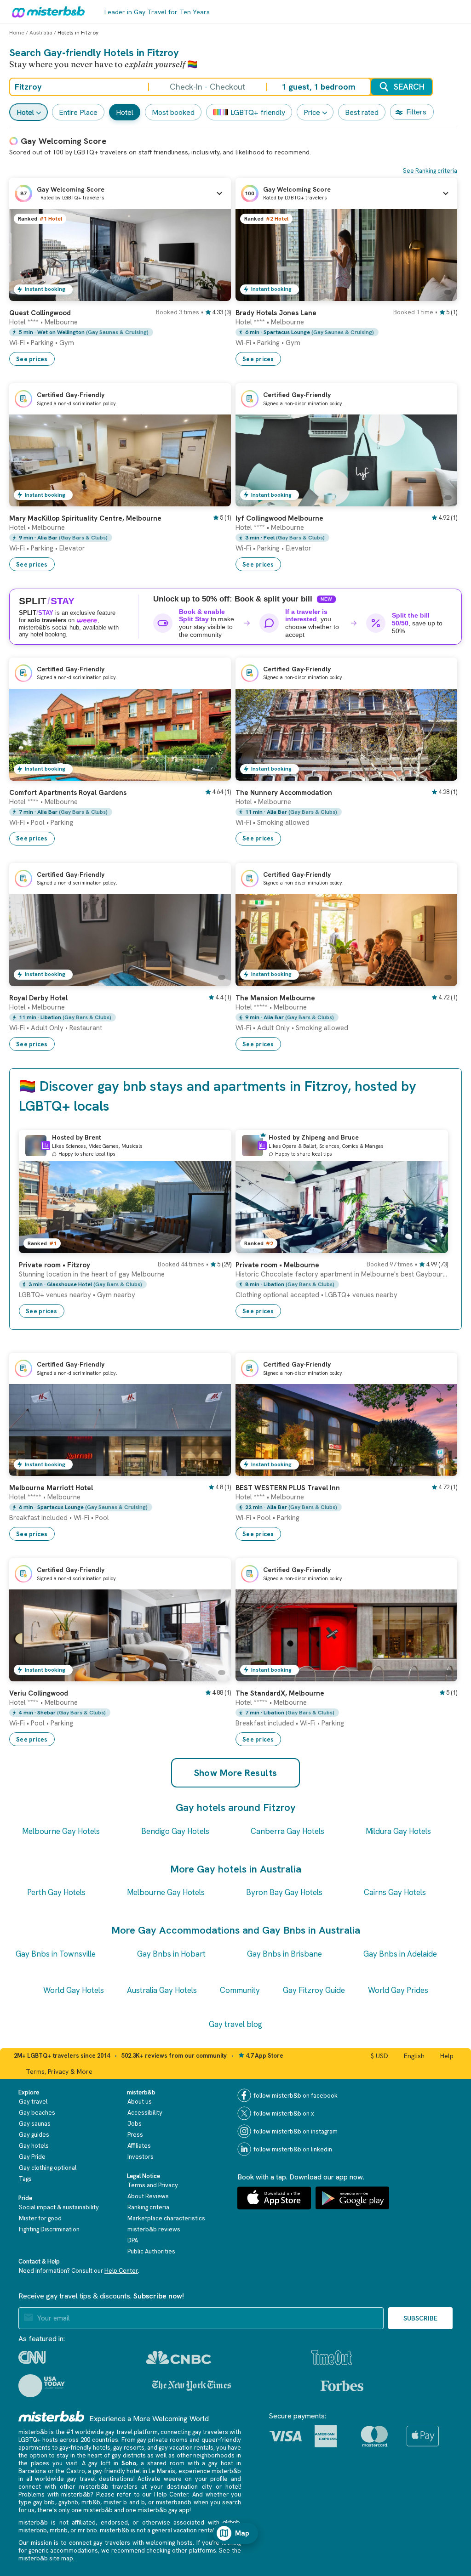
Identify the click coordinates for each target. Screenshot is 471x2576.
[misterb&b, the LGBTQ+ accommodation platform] (46, 11)
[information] (46, 1146)
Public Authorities (151, 2251)
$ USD (379, 2056)
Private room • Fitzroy (55, 1265)
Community (240, 1990)
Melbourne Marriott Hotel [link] (51, 1488)
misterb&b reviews (154, 2229)
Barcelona (32, 2471)
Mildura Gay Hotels (398, 1831)
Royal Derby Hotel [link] (38, 998)
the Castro (70, 2471)
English (414, 2056)
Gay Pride (32, 2157)
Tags (25, 2179)
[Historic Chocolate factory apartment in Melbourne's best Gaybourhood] (432, 1246)
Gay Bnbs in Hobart (171, 1954)
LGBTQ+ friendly (258, 112)
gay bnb (44, 2502)
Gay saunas (35, 2124)
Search (409, 87)
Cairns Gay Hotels (395, 1892)
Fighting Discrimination (49, 2229)
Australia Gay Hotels (162, 1990)
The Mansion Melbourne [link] (275, 998)
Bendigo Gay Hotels (175, 1831)
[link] (215, 294)
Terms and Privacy (153, 2185)
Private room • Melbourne (277, 1265)
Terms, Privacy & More (59, 2071)
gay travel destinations (100, 2479)
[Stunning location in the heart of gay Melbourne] (215, 1246)
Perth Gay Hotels (56, 1892)
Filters (416, 112)
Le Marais (162, 2471)
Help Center (121, 2271)
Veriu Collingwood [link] (39, 1693)
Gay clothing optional (48, 2168)
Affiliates (139, 2146)
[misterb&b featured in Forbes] (342, 2386)
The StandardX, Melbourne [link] (280, 1693)
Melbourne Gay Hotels (61, 1831)
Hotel (25, 112)
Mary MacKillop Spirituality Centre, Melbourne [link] (85, 518)
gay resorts (129, 2448)
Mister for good (40, 2218)
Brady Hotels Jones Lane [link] (276, 313)
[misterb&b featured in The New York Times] (192, 2385)
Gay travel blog (235, 2024)
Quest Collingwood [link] (40, 313)
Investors (141, 2157)
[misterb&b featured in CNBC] (179, 2358)
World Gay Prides (398, 1990)
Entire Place (78, 112)
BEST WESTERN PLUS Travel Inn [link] (288, 1488)
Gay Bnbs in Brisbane (284, 1954)
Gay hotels (34, 2146)
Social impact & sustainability (59, 2207)
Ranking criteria (148, 2207)
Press (135, 2135)
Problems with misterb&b (54, 2494)
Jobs (135, 2124)
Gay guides (34, 2135)
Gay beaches (37, 2113)
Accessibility (145, 2113)
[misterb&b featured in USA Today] (42, 2386)
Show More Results (236, 1773)
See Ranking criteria (430, 171)
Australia (41, 33)
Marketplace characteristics (166, 2218)
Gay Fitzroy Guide (314, 1990)
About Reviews (148, 2196)
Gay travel (33, 2102)
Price (312, 112)
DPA (133, 2240)
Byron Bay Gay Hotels (284, 1892)
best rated (362, 112)
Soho (129, 2463)
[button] (120, 193)
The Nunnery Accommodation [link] (284, 793)
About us (140, 2102)
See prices (32, 359)
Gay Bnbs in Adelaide (400, 1954)
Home (17, 33)
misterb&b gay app (164, 2510)
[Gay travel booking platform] (52, 2416)
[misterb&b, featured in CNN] (32, 2357)
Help (447, 2056)
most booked (173, 112)
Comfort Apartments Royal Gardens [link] (68, 793)
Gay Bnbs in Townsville (56, 1954)
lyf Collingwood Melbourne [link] (279, 518)
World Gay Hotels (74, 1990)
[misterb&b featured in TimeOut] (332, 2358)
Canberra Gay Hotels (287, 1831)
